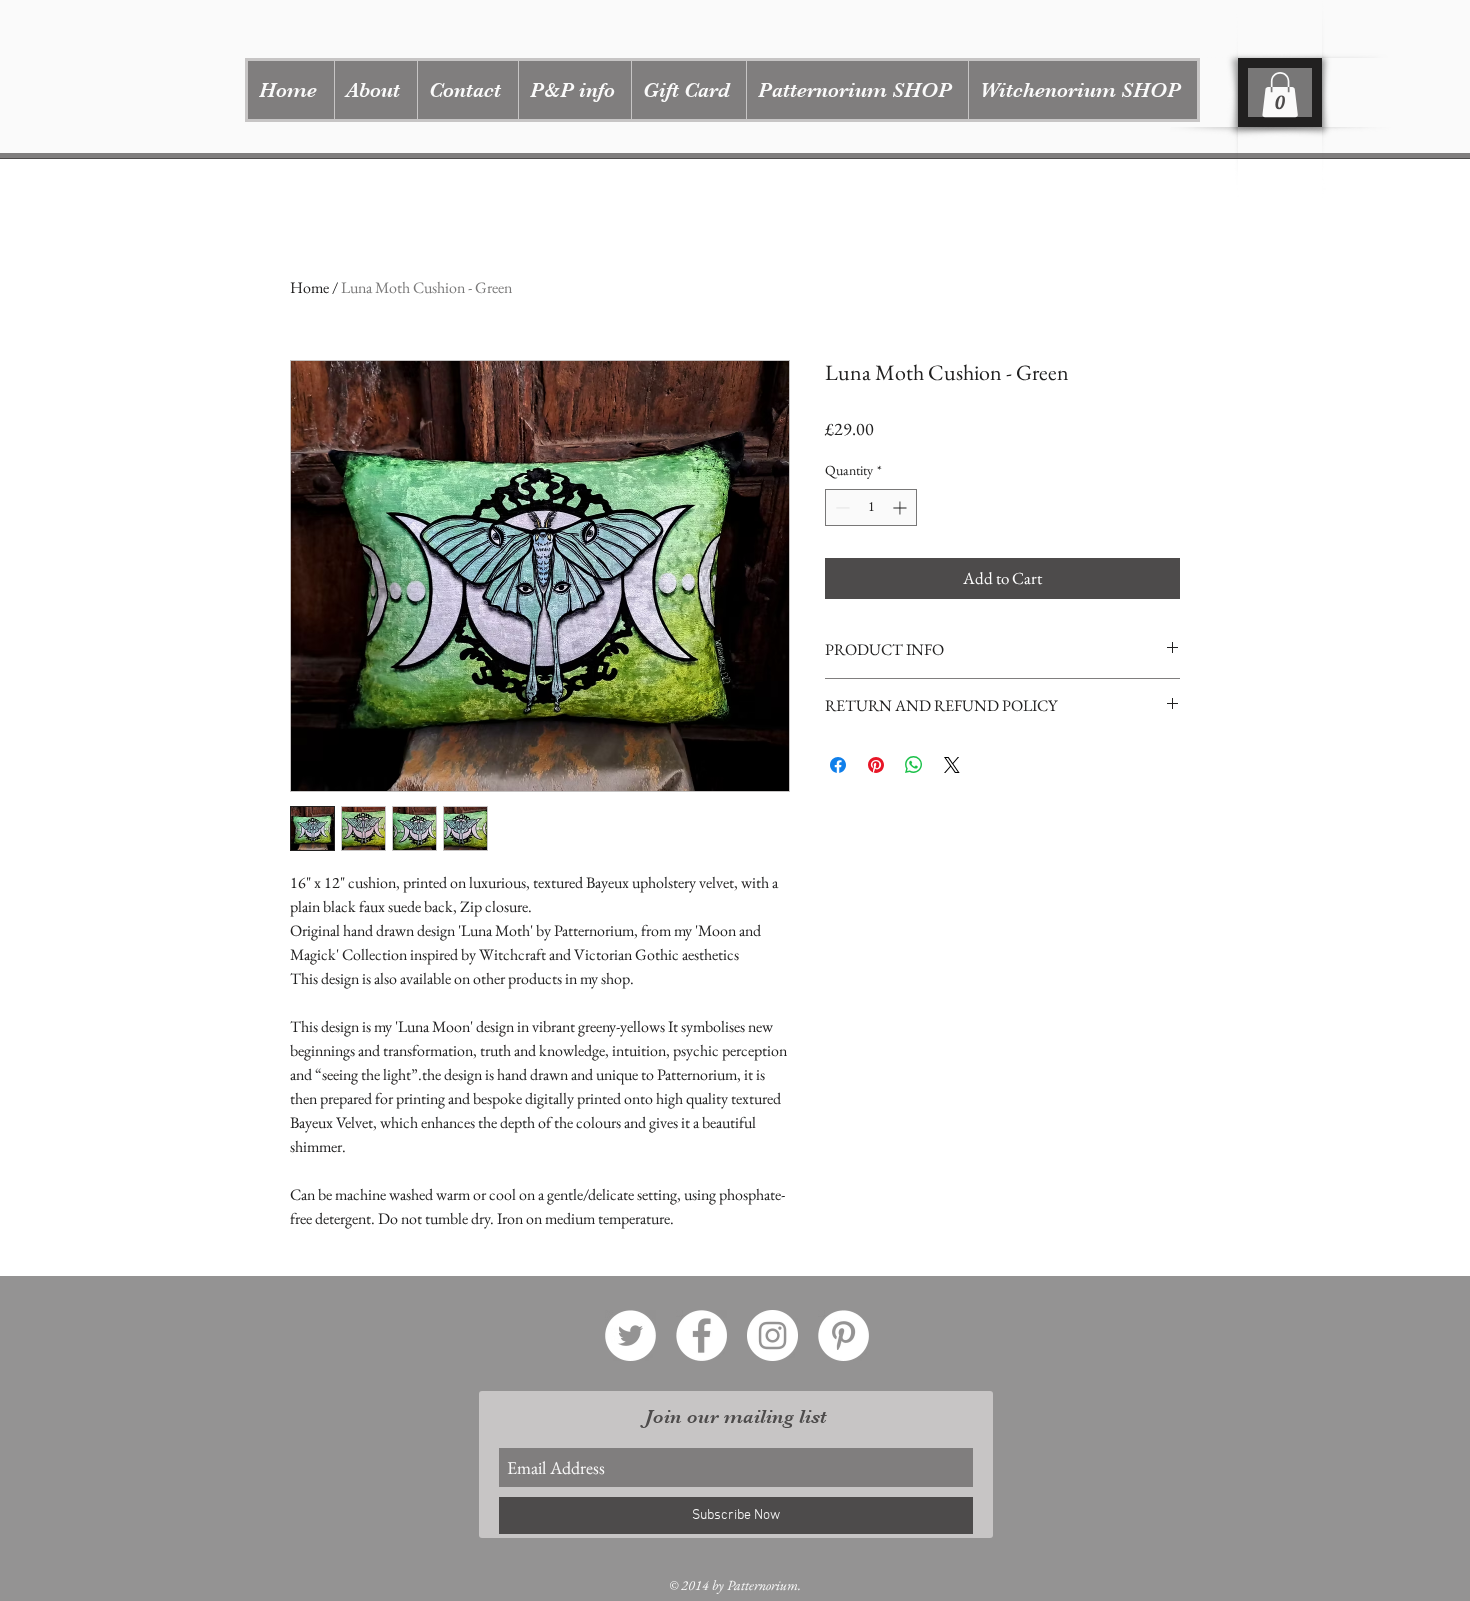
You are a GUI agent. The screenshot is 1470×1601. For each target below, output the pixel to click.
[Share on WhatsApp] (914, 765)
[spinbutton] (871, 507)
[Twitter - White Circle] (630, 1335)
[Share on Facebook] (838, 765)
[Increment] (901, 507)
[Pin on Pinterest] (876, 765)
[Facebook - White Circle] (701, 1335)
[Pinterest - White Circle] (843, 1335)
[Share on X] (952, 765)
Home (309, 287)
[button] (857, 90)
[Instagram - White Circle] (772, 1335)
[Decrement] (840, 507)
